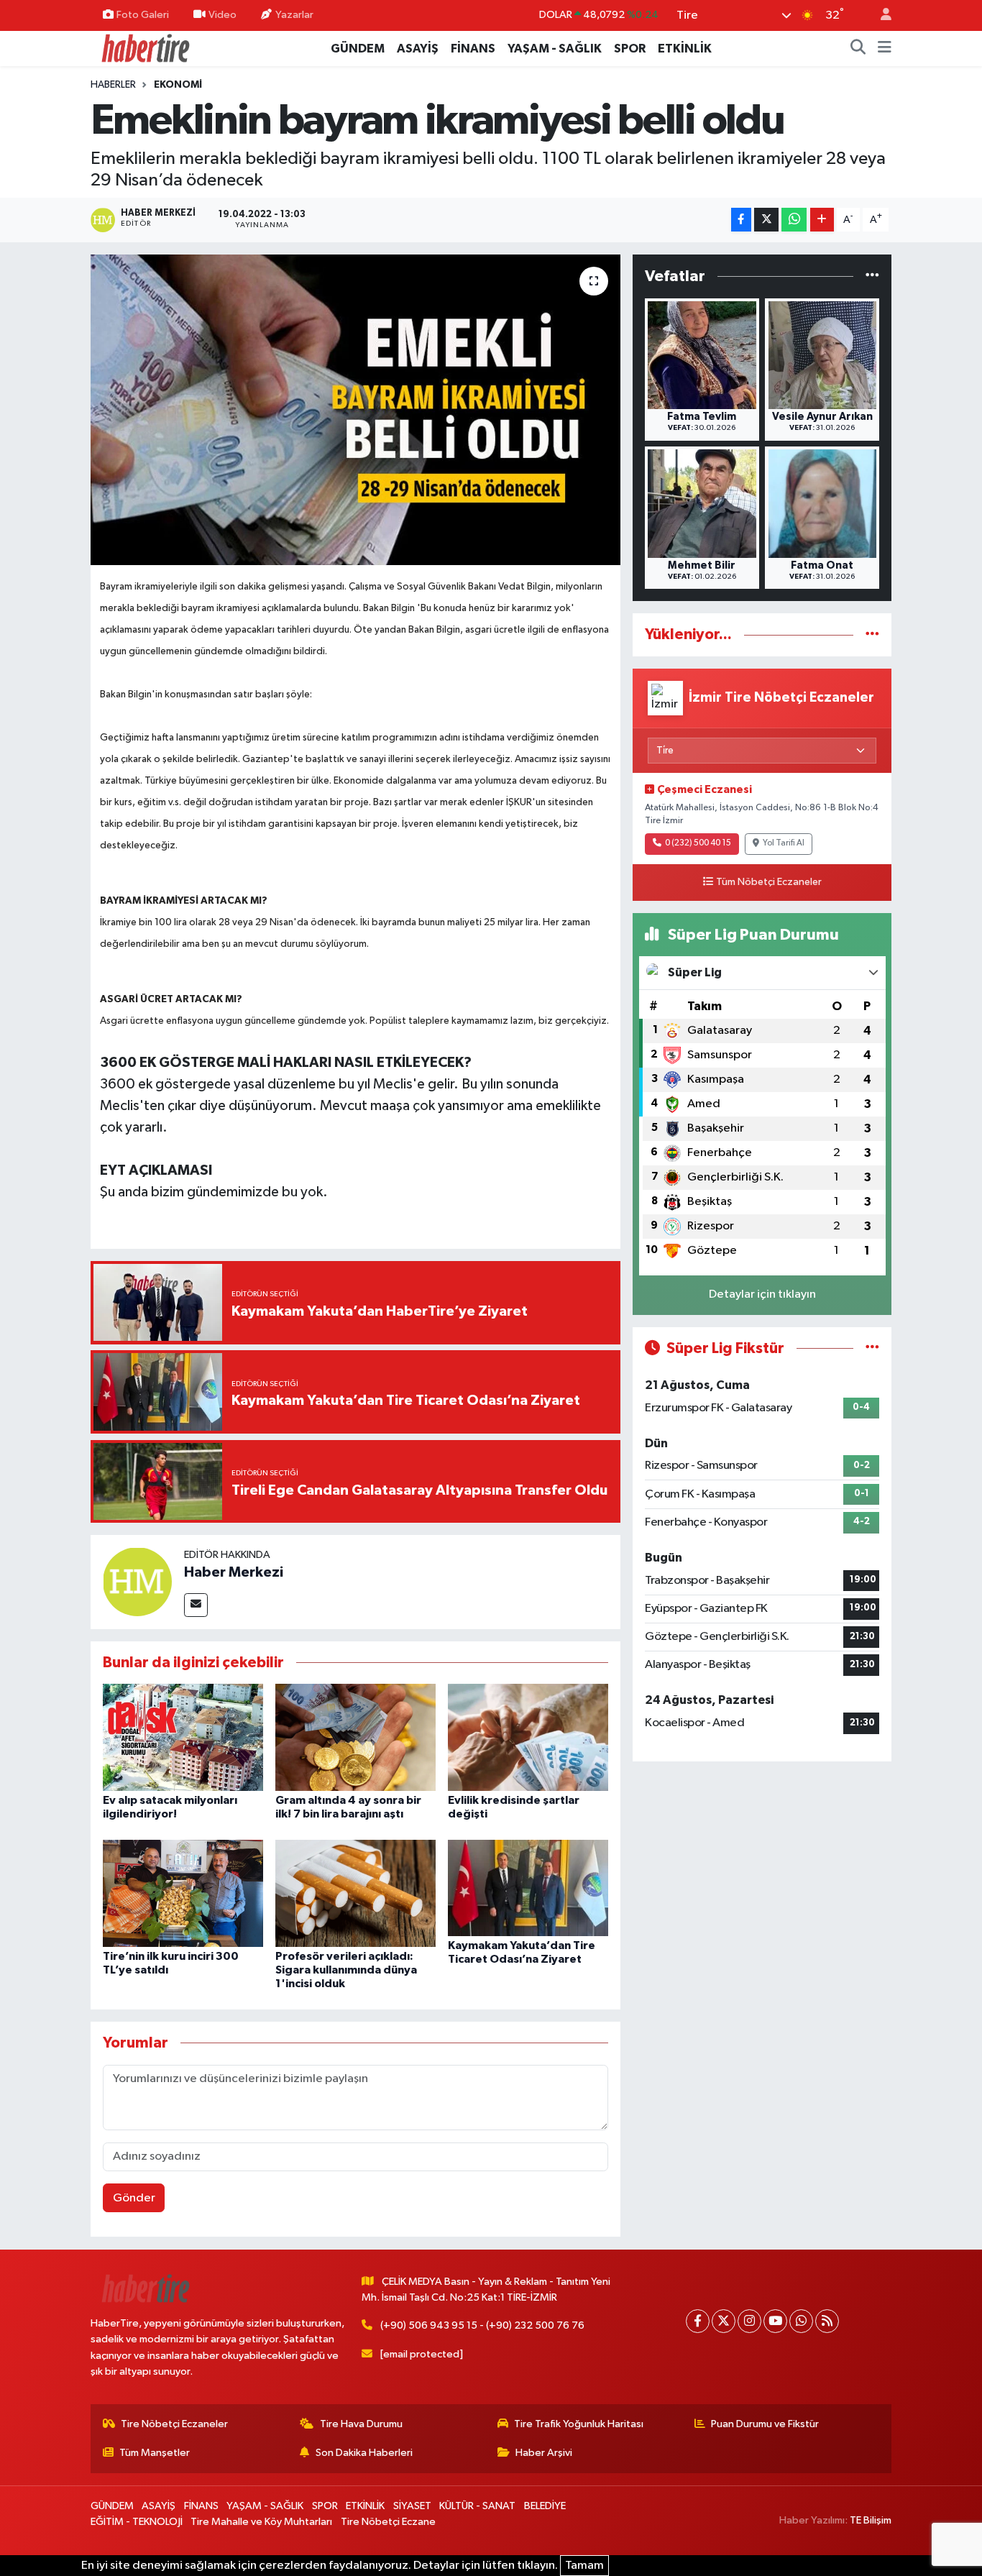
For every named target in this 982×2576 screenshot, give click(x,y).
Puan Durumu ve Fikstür (765, 2424)
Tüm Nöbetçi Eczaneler (769, 882)
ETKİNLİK (685, 49)
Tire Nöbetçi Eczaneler (174, 2424)
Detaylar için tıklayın (762, 1294)
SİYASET (412, 2506)
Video (222, 15)
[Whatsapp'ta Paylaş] (794, 220)
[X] (724, 2321)
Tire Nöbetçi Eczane (388, 2522)
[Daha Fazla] (822, 220)
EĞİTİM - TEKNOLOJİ (137, 2522)
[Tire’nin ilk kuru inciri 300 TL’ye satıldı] (183, 1893)
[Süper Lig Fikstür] (872, 1348)
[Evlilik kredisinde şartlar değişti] (528, 1737)
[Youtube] (775, 2321)
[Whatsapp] (801, 2321)
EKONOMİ (178, 85)
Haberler (113, 85)
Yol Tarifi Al (784, 843)
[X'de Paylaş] (766, 220)
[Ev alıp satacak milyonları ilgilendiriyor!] (183, 1737)
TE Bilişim (871, 2520)
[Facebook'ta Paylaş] (741, 220)
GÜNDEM (358, 49)
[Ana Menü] (885, 49)
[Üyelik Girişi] (880, 15)
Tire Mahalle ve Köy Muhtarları (261, 2522)
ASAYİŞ (418, 49)
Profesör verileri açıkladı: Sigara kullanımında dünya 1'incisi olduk (346, 1970)
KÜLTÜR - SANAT (477, 2506)
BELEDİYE (545, 2506)
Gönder (134, 2198)
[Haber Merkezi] (137, 1581)
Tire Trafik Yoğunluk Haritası (579, 2424)
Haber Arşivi (544, 2453)
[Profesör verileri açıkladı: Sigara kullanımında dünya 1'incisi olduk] (355, 1893)
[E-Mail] (196, 1605)
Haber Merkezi (234, 1572)
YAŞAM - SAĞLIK (555, 49)
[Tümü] (872, 276)
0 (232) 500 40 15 (698, 843)
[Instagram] (749, 2321)
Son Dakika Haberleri (364, 2453)
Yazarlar (294, 15)
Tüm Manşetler (155, 2453)
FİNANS (473, 49)
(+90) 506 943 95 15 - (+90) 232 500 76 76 (482, 2325)
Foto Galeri (143, 15)
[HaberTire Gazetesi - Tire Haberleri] (144, 48)
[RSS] (827, 2321)
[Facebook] (698, 2321)
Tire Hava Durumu (361, 2424)
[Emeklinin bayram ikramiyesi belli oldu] (355, 410)
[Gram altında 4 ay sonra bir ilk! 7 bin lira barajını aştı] (355, 1737)
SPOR (630, 49)
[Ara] (858, 49)
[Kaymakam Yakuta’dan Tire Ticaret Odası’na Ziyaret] (528, 1888)
